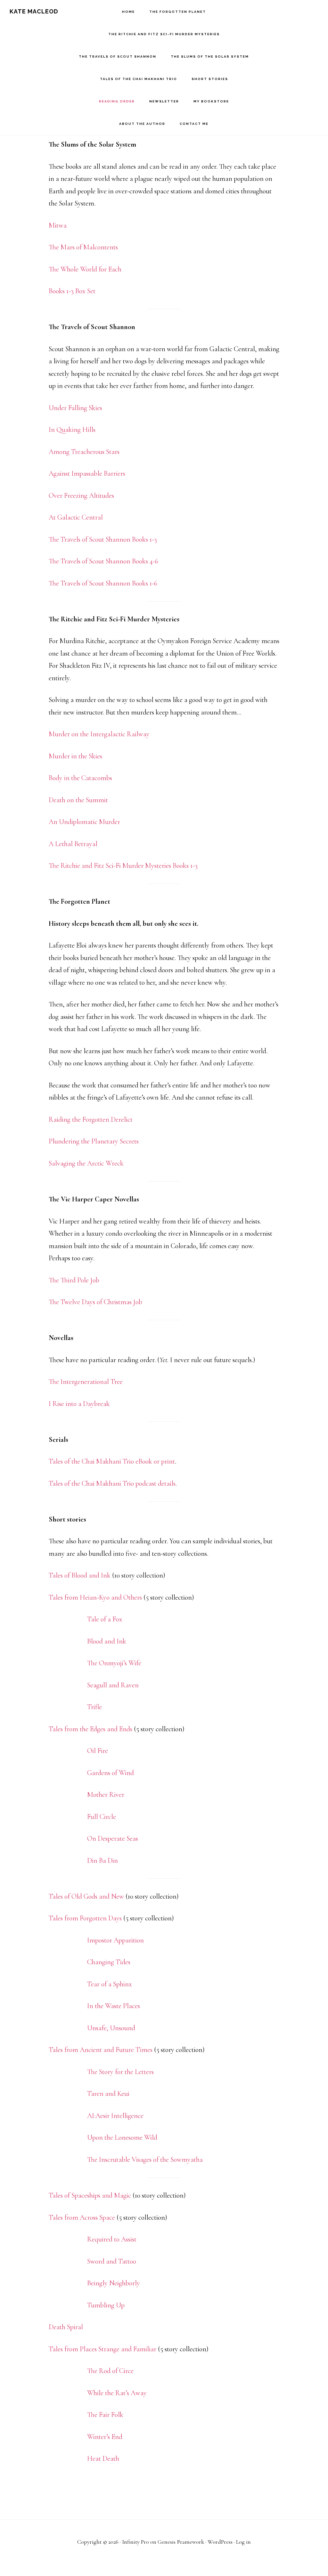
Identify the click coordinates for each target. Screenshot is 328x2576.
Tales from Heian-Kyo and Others (95, 1597)
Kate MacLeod (34, 11)
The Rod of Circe (110, 2371)
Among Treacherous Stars (84, 452)
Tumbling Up (106, 2305)
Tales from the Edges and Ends (90, 1729)
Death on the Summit (78, 800)
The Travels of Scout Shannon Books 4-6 (103, 561)
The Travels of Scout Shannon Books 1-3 (103, 539)
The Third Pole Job (74, 1280)
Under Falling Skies (75, 408)
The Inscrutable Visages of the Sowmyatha (145, 2160)
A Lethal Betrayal (73, 844)
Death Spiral (66, 2327)
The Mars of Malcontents (83, 247)
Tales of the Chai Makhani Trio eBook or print (112, 1461)
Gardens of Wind (111, 1773)
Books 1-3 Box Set (72, 291)
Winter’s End (105, 2437)
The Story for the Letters (120, 2072)
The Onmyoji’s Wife (114, 1663)
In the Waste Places (114, 2006)
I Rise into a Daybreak (79, 1404)
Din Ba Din (102, 1861)
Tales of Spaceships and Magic (90, 2195)
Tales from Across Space (82, 2217)
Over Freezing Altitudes (81, 496)
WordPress (220, 2542)
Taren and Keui (108, 2094)
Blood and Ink (107, 1641)
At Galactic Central (76, 517)
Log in (243, 2542)
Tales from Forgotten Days (85, 1918)
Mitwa (58, 225)
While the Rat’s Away (117, 2393)
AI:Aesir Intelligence (115, 2116)
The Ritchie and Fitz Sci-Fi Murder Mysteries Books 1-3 (123, 866)
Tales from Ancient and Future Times (101, 2050)
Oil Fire (98, 1751)
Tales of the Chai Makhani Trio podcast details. (113, 1483)
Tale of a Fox (105, 1619)
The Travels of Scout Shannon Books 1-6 (103, 583)
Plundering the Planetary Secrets (94, 1141)
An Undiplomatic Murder (84, 822)
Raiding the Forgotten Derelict (91, 1119)
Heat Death (103, 2459)
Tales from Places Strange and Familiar (102, 2349)
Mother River (106, 1795)
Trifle (94, 1707)
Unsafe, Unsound (111, 2028)
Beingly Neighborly (114, 2283)
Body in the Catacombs (80, 778)
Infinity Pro (135, 2542)
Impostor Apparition (115, 1940)
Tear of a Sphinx (110, 1984)
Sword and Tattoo (112, 2261)
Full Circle (102, 1817)
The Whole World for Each (85, 269)
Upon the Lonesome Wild (122, 2137)
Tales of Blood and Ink (80, 1575)
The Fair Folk (105, 2415)
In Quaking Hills (72, 430)
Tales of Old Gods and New (86, 1896)
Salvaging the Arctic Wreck (86, 1163)
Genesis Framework (181, 2542)
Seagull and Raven (113, 1685)
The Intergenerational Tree (86, 1382)
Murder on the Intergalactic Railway (99, 734)
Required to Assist (112, 2239)
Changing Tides (109, 1962)
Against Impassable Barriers (87, 473)
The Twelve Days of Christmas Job (95, 1302)
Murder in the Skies (75, 756)
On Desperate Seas (113, 1838)
